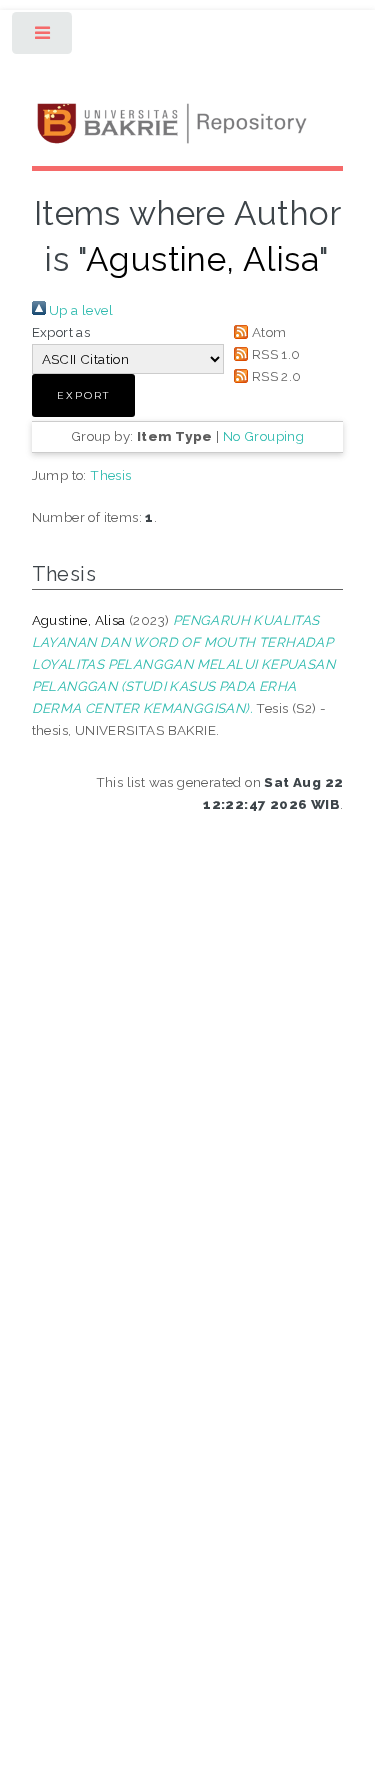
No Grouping (263, 436)
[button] (83, 395)
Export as (61, 332)
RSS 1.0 (274, 354)
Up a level (79, 310)
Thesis (110, 475)
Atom (267, 332)
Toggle (43, 37)
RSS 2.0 (274, 376)
